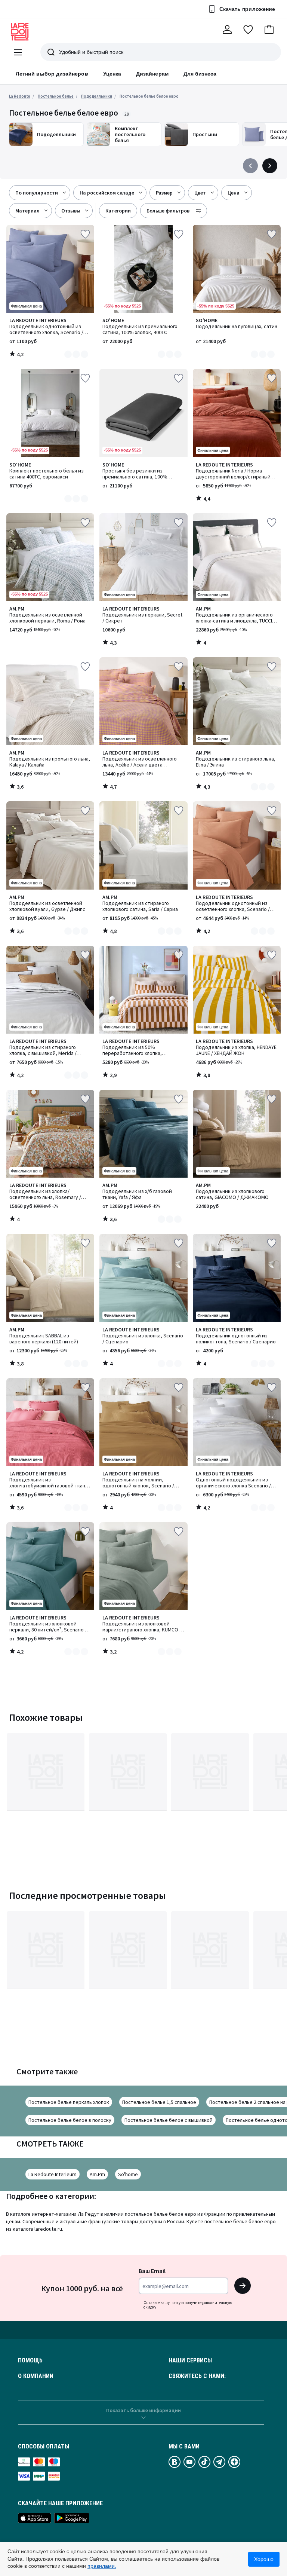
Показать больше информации (143, 2410)
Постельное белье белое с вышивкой (169, 2120)
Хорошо (264, 2559)
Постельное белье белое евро (149, 96)
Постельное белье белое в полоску (70, 2120)
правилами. (102, 2566)
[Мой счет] (227, 30)
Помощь (30, 2361)
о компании (36, 2376)
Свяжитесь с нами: (197, 2376)
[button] (269, 30)
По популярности (37, 193)
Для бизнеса (200, 74)
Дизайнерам (152, 74)
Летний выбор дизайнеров (52, 74)
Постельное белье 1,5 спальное (159, 2102)
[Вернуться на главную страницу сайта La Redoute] (20, 32)
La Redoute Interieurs (53, 2174)
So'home (128, 2174)
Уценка (112, 74)
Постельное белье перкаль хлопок (69, 2102)
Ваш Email (152, 2271)
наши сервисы (190, 2361)
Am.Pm (97, 2174)
